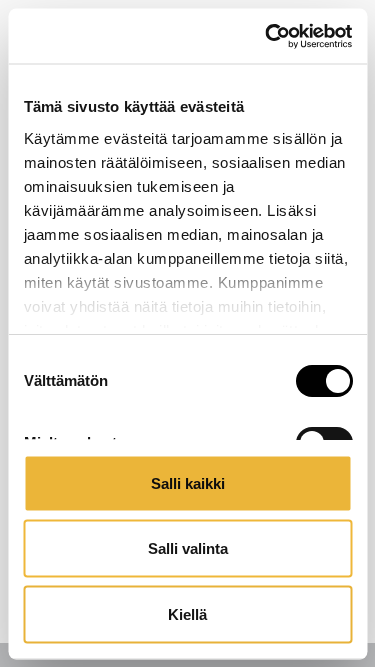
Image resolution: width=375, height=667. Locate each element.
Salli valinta (188, 548)
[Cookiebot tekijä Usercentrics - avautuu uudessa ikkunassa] (267, 36)
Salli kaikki (188, 482)
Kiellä (187, 613)
